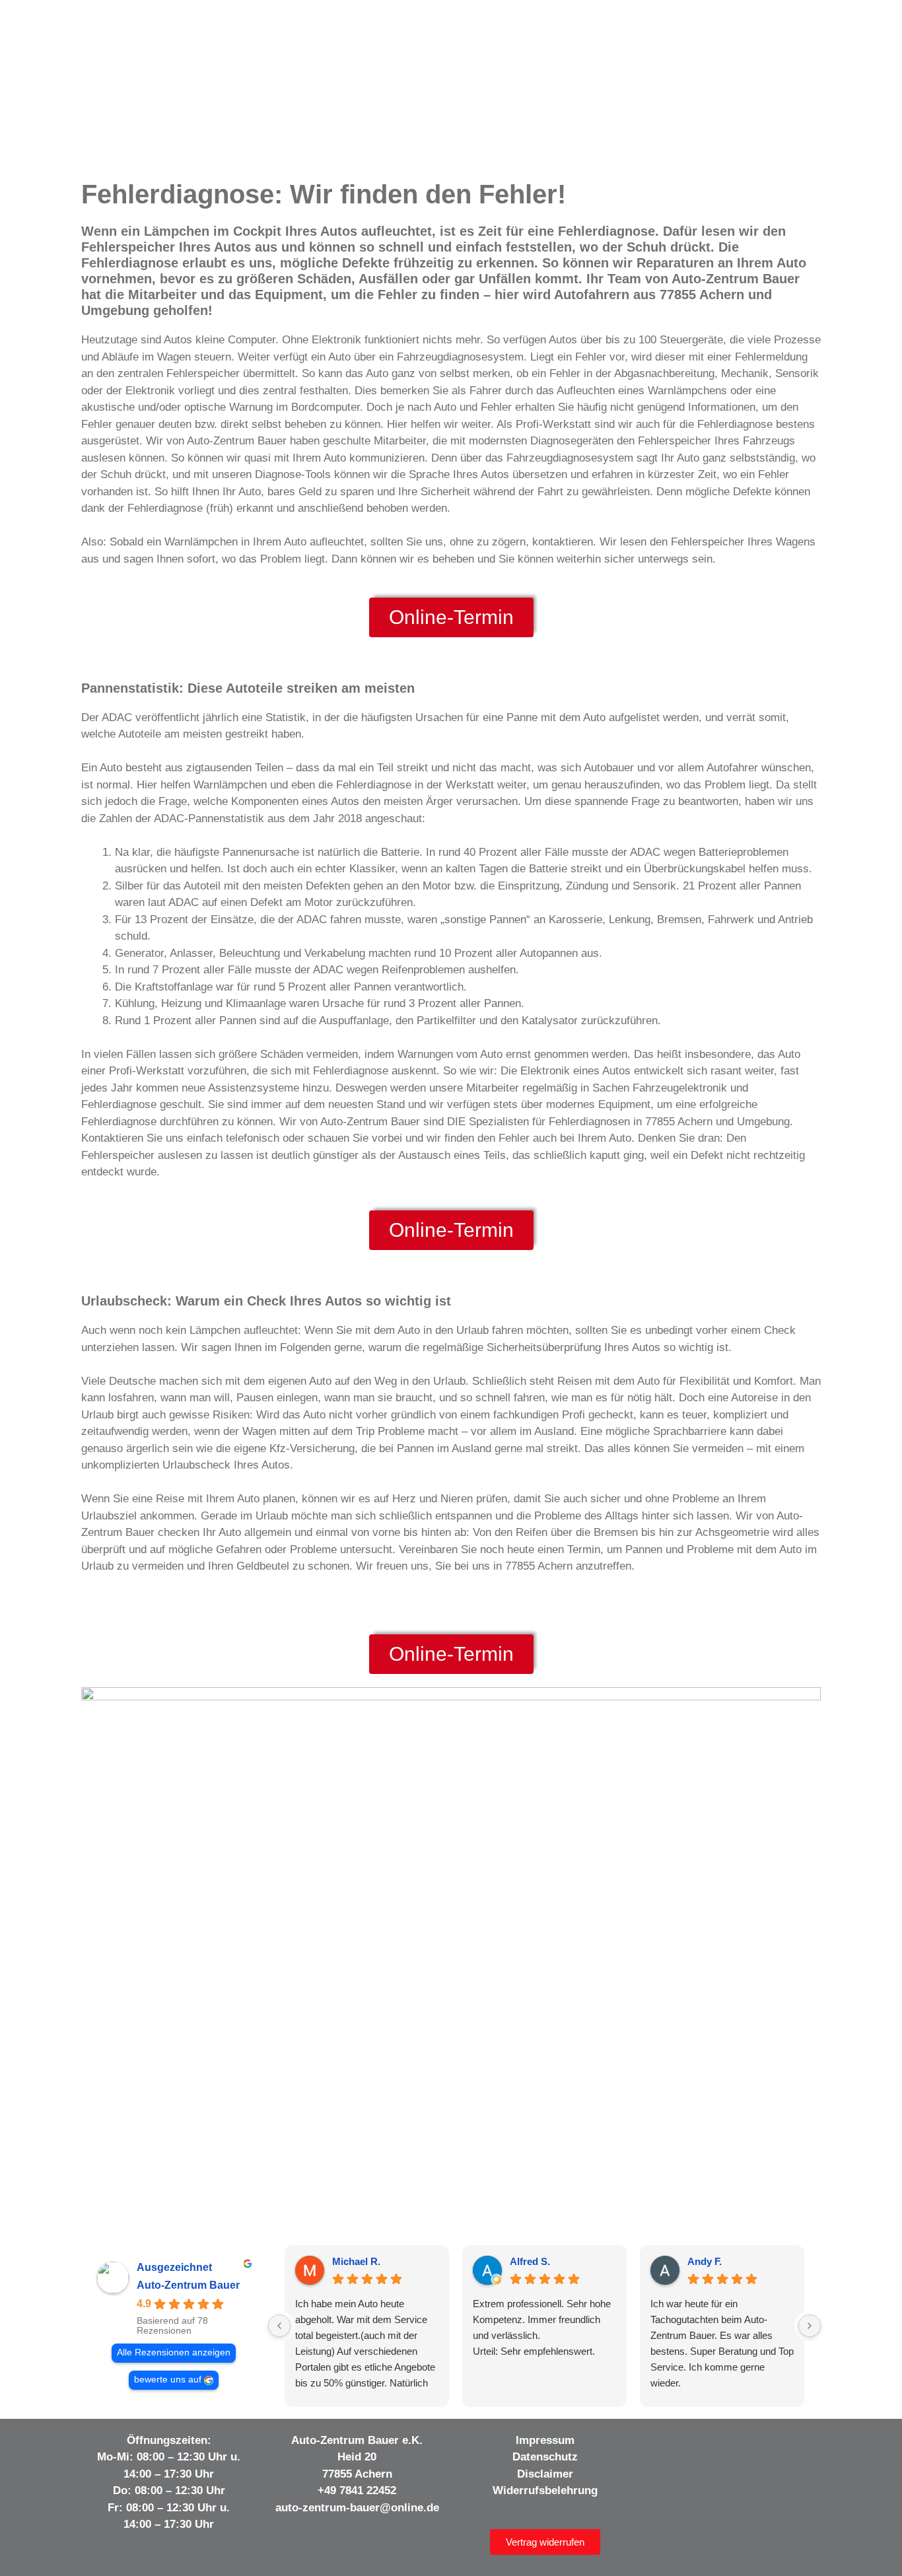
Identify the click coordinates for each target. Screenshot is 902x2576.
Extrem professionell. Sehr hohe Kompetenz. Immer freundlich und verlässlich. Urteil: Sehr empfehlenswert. (542, 2327)
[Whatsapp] (801, 2444)
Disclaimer (545, 2474)
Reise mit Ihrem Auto (208, 1499)
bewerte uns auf (168, 2380)
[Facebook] (666, 2444)
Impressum (545, 2440)
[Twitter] (747, 2444)
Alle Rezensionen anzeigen (174, 2352)
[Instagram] (693, 2444)
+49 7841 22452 (357, 2490)
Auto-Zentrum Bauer (188, 2285)
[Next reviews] (810, 2326)
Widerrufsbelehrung (545, 2490)
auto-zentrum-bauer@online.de (357, 2508)
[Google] (774, 2444)
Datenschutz (545, 2457)
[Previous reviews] (279, 2326)
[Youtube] (720, 2444)
